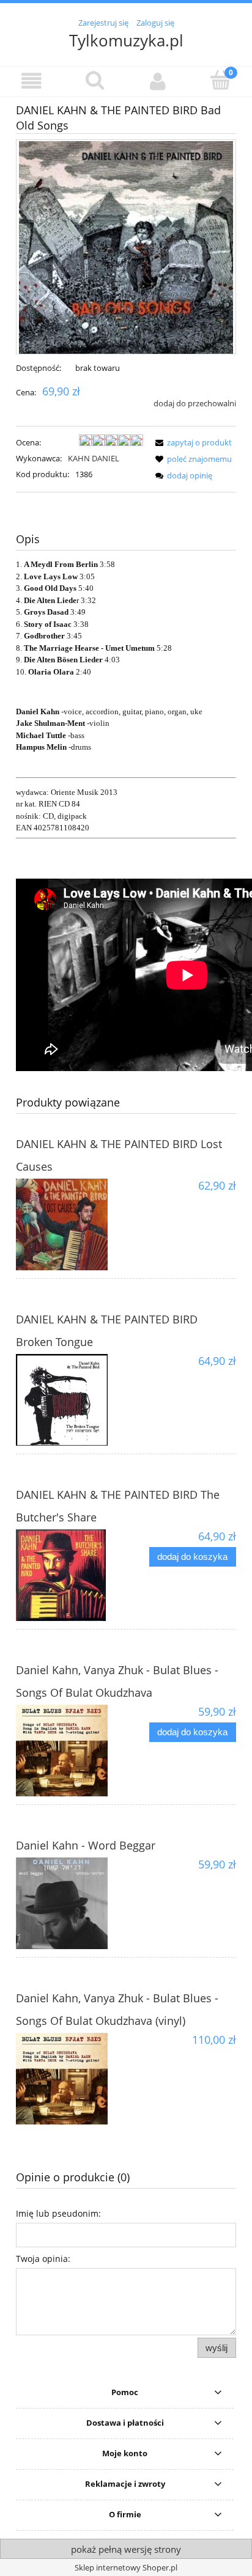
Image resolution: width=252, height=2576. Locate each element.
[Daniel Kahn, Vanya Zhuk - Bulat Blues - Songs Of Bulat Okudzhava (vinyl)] (71, 2079)
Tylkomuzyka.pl (126, 40)
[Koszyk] (220, 80)
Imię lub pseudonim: (58, 2213)
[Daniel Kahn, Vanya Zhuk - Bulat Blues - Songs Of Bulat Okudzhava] (71, 1751)
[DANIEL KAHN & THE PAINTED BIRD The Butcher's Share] (71, 1575)
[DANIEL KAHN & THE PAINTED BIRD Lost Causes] (71, 1224)
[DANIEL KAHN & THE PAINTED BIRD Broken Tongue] (71, 1400)
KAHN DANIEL (94, 458)
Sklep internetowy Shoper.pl (126, 2567)
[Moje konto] (157, 81)
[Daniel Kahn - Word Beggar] (71, 1903)
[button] (31, 81)
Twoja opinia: (43, 2259)
